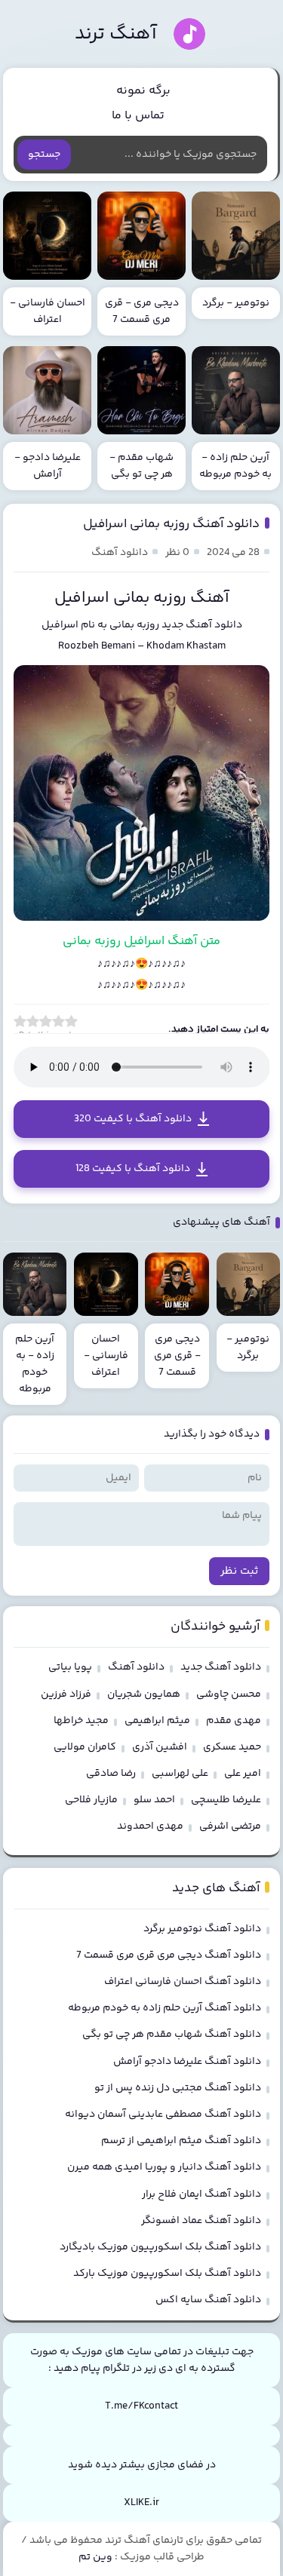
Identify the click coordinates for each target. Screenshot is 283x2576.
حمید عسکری (232, 1747)
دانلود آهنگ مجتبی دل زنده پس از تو (178, 2088)
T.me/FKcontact (141, 2406)
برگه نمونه (143, 91)
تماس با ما (138, 116)
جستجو (44, 155)
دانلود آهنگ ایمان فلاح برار (201, 2194)
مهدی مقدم (234, 1721)
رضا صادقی (111, 1774)
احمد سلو (154, 1800)
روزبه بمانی (134, 625)
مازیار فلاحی (91, 1800)
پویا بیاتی (70, 1667)
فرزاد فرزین (66, 1694)
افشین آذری (160, 1747)
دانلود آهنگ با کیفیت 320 (133, 1119)
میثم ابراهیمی (157, 1721)
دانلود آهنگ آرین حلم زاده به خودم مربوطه (165, 2008)
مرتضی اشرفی (230, 1826)
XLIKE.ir (141, 2503)
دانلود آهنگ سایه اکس (208, 2300)
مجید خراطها (81, 1721)
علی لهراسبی (180, 1774)
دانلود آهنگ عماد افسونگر (201, 2221)
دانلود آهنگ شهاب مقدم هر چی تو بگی (172, 2035)
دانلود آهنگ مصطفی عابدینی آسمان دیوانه (163, 2114)
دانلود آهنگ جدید (202, 625)
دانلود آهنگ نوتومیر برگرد (202, 1929)
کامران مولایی (85, 1747)
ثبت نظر (239, 1571)
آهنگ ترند (116, 34)
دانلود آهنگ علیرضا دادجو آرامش (187, 2062)
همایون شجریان (144, 1694)
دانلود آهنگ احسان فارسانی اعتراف (183, 1982)
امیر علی (243, 1774)
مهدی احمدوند (150, 1826)
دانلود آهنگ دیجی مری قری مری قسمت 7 (169, 1955)
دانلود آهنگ (120, 553)
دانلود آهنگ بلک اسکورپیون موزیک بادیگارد (160, 2247)
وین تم (95, 2557)
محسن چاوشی (229, 1694)
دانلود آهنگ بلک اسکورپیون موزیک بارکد (167, 2274)
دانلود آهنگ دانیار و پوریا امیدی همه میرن (164, 2167)
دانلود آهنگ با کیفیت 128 (133, 1169)
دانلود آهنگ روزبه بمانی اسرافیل (171, 524)
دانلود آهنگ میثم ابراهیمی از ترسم (181, 2141)
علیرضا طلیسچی (226, 1800)
